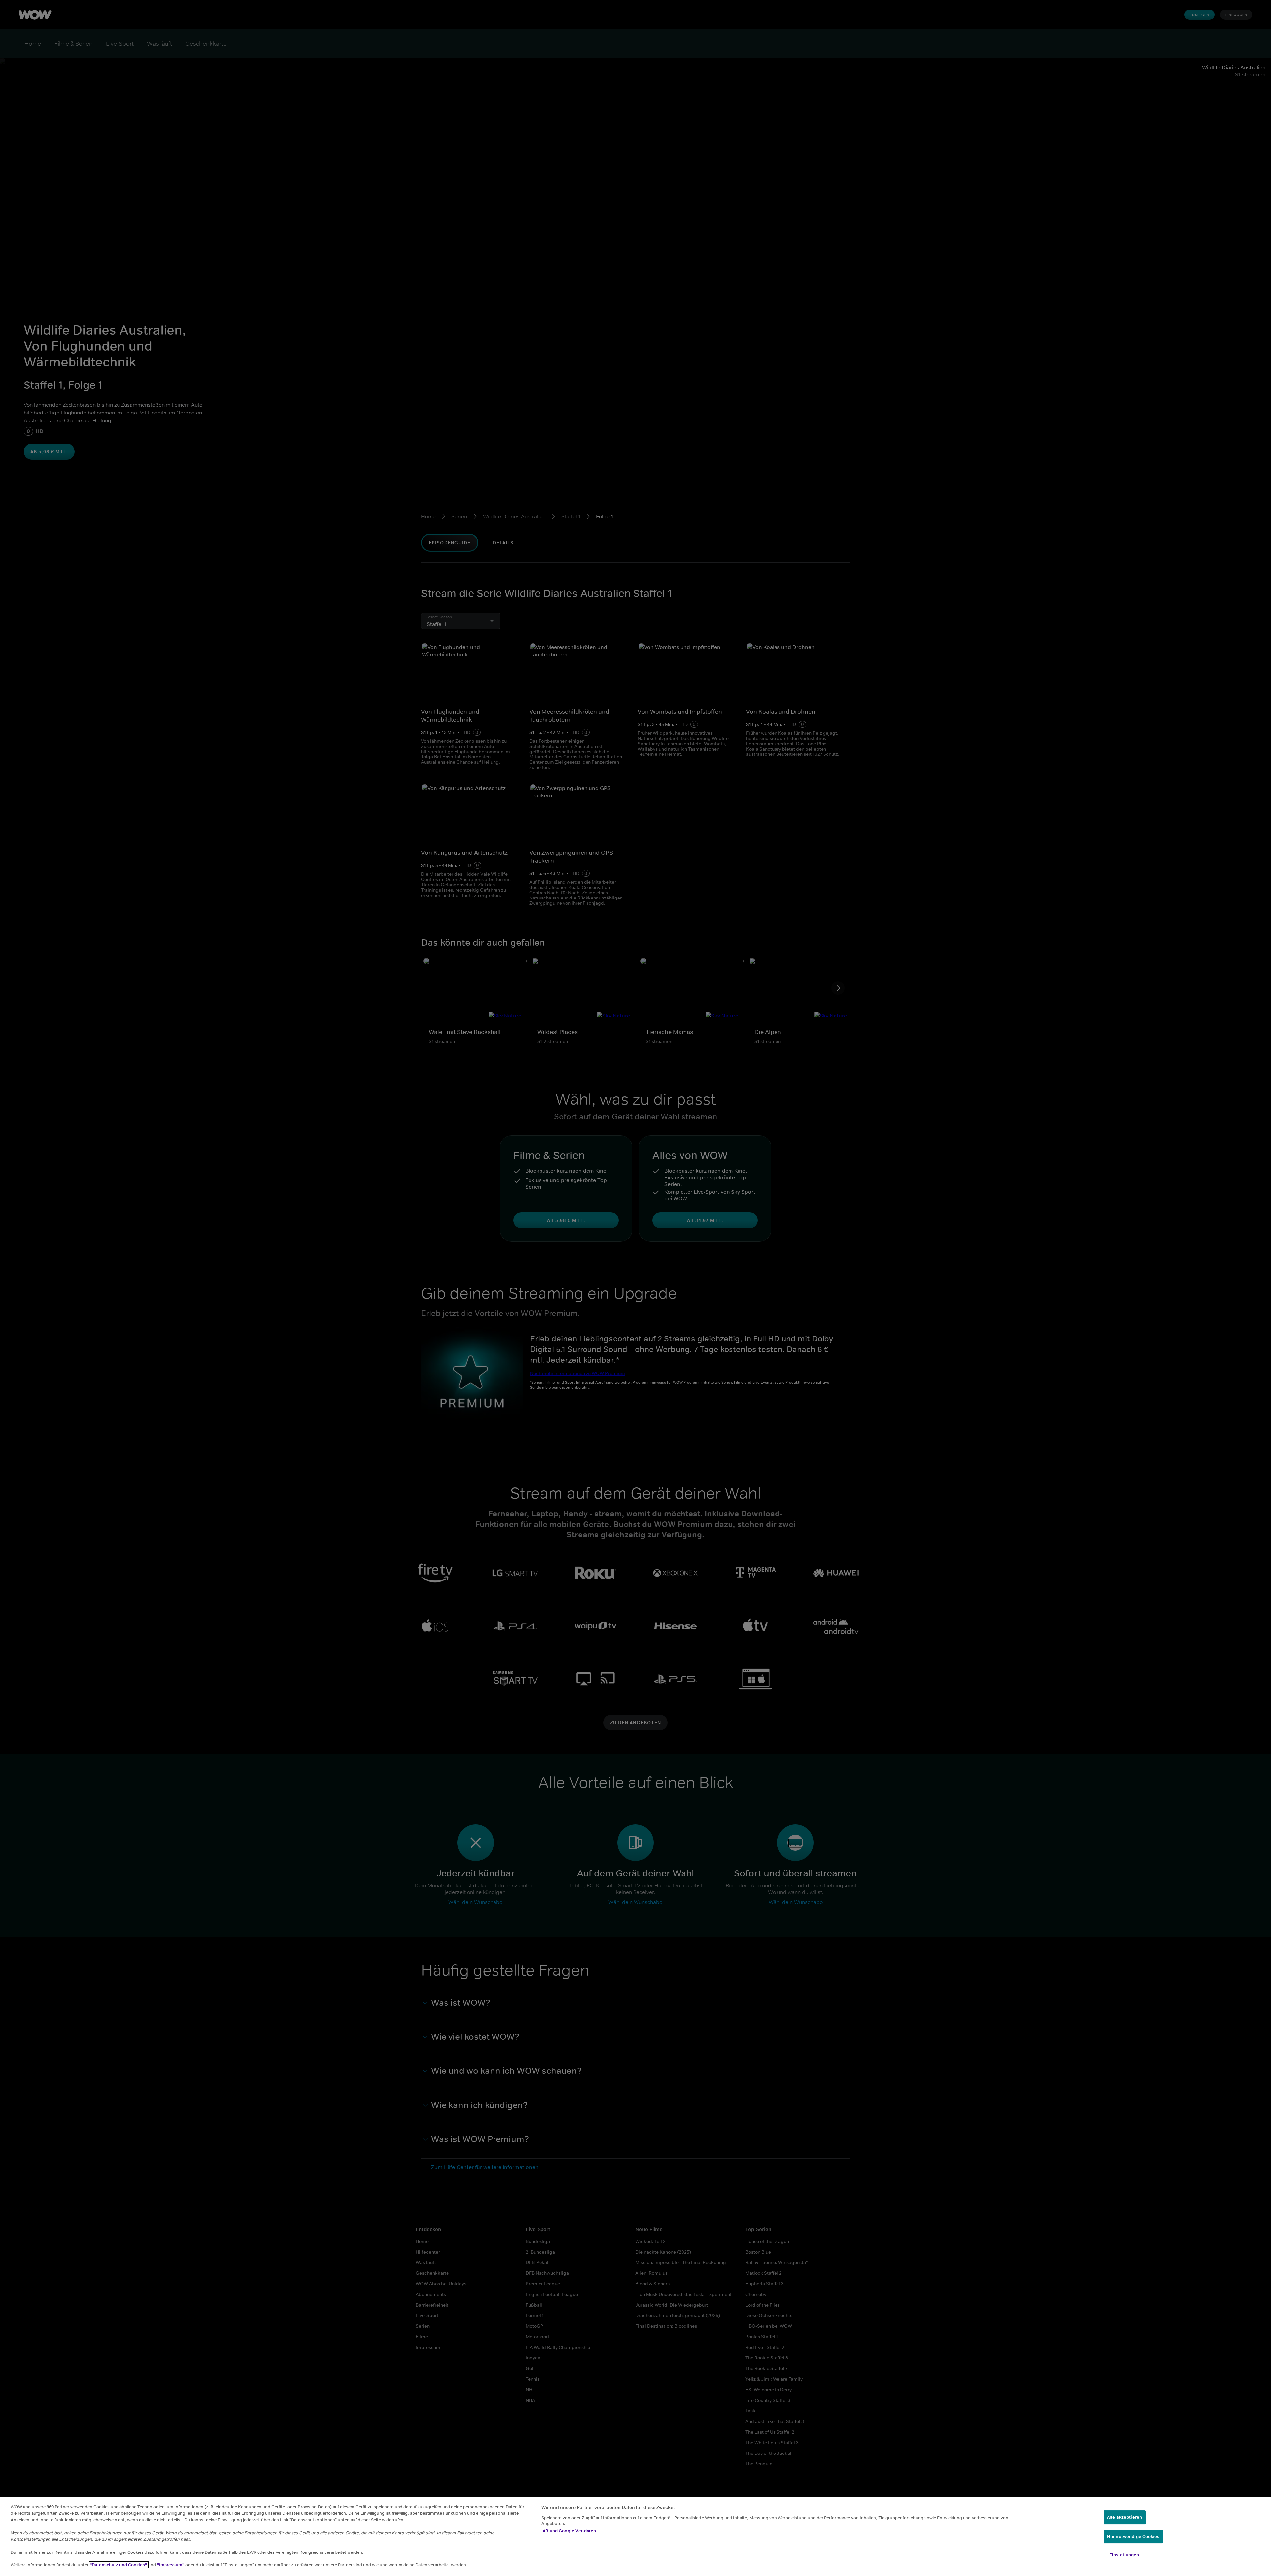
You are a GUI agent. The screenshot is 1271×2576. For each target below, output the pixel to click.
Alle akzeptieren (1125, 2517)
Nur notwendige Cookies (1133, 2536)
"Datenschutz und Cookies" (119, 2565)
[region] (635, 2537)
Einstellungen (1124, 2555)
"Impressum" (171, 2565)
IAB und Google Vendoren (569, 2531)
